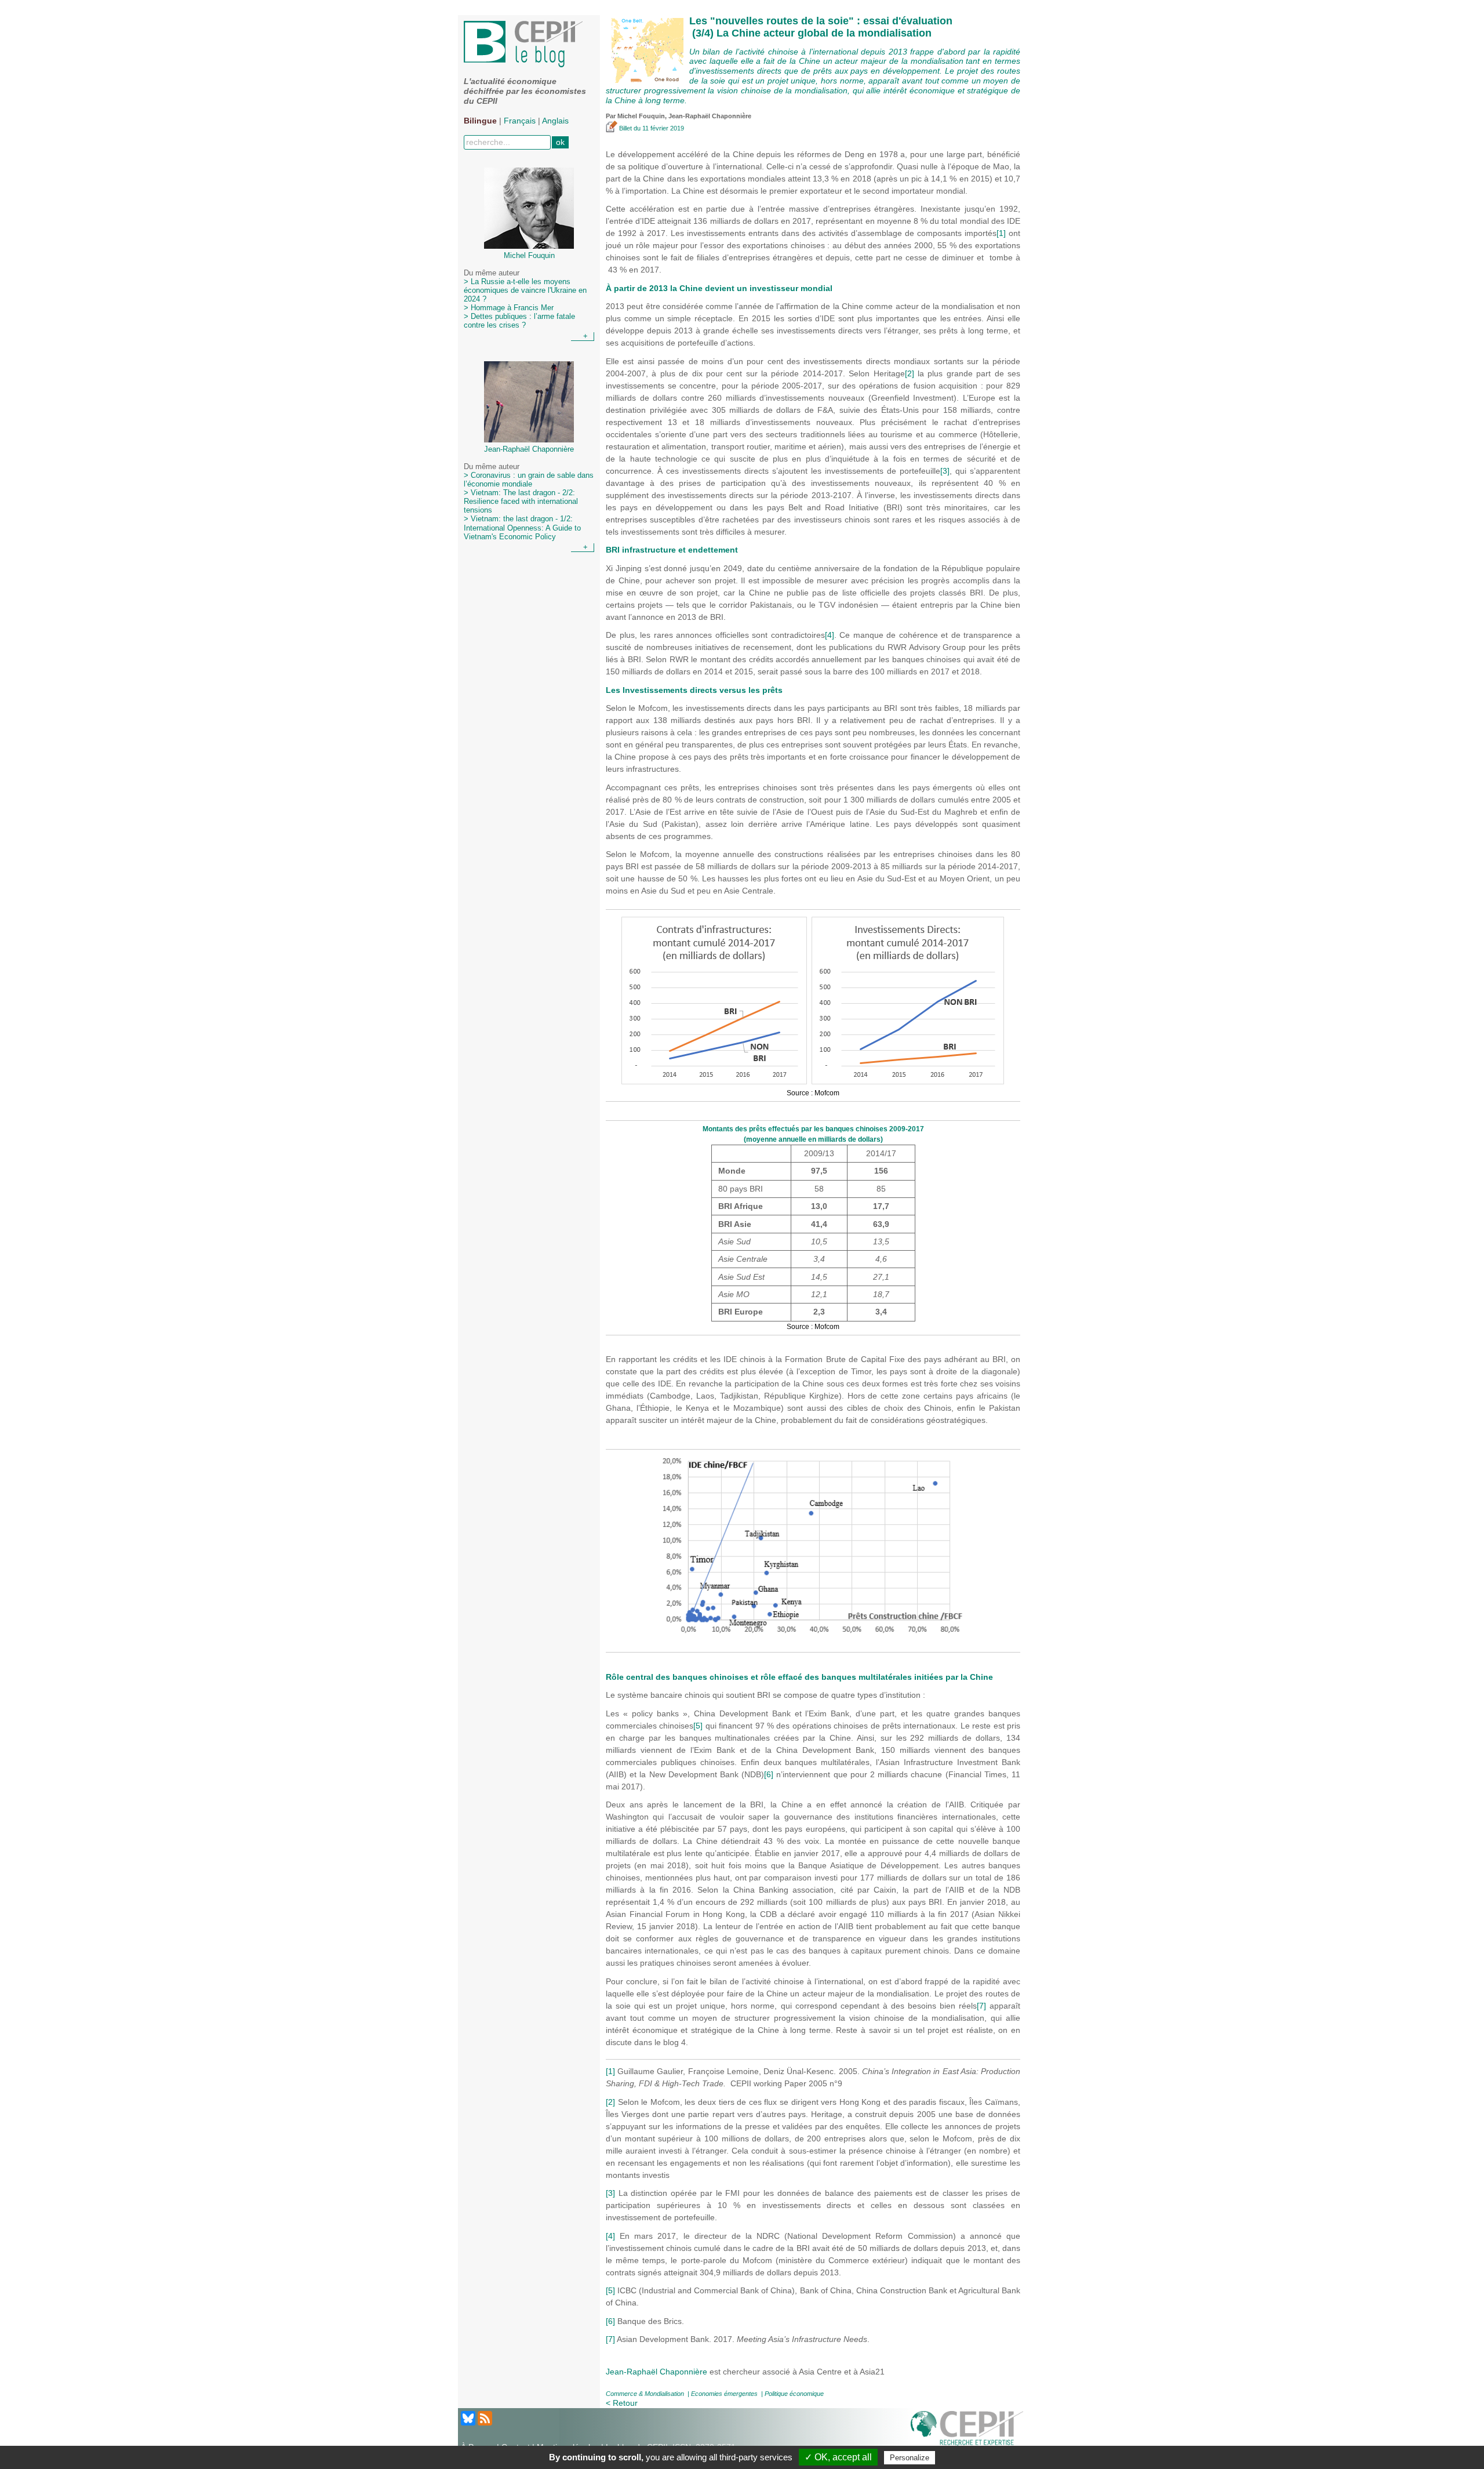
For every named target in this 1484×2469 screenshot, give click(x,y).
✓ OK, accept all (838, 2457)
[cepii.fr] (967, 2430)
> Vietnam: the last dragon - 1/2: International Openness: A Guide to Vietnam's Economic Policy (522, 528)
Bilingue (480, 121)
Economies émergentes (724, 2394)
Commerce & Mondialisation (645, 2394)
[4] (830, 635)
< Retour (622, 2403)
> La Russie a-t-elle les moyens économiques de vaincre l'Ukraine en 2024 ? (525, 291)
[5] (698, 1726)
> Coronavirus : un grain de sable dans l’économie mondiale (529, 480)
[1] (1001, 233)
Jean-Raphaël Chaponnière (656, 2372)
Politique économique (794, 2394)
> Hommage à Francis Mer (509, 308)
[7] (981, 2006)
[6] (769, 1774)
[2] (910, 373)
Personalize (910, 2458)
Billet (625, 128)
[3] (945, 471)
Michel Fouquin (641, 116)
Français (520, 121)
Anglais (555, 121)
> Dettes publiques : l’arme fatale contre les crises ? (519, 321)
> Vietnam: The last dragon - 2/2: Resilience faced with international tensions (521, 502)
